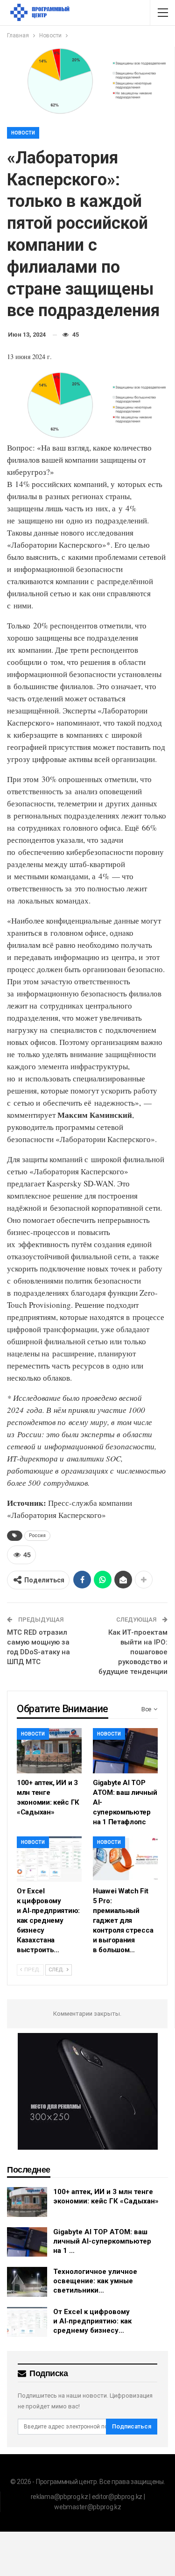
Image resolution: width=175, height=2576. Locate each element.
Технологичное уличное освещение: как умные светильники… (95, 2281)
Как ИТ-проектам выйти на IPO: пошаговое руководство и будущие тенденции (133, 1652)
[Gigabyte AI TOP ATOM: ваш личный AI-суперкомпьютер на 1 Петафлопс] (125, 1751)
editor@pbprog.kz (117, 2497)
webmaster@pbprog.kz (87, 2507)
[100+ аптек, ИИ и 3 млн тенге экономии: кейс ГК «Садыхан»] (49, 1751)
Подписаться (132, 2426)
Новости (23, 133)
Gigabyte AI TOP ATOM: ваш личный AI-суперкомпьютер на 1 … (102, 2241)
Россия (37, 1535)
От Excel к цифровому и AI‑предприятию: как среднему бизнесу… (92, 2321)
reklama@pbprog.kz (59, 2497)
